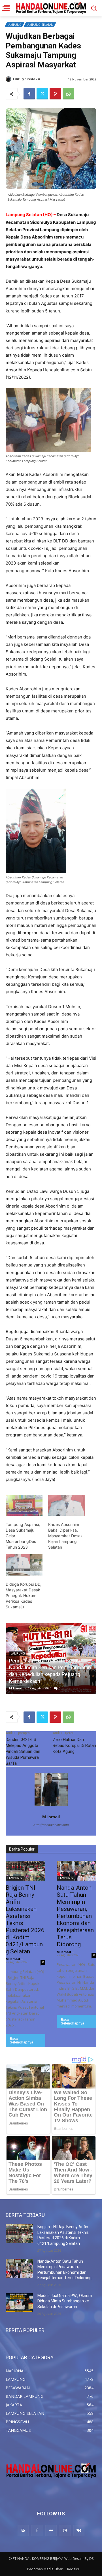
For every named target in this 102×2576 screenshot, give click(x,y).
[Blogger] (23, 2531)
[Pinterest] (55, 94)
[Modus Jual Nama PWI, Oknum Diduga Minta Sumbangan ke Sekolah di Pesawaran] (19, 2303)
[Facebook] (29, 94)
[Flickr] (51, 2531)
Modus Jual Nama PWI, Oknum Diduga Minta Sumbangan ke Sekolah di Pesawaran (65, 2301)
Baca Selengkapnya (22, 2040)
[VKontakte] (79, 2531)
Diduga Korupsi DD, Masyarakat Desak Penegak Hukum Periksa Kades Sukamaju (24, 1595)
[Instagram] (65, 2531)
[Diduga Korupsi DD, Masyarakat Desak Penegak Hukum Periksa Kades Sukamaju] (24, 1565)
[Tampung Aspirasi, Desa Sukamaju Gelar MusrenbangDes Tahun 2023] (24, 1505)
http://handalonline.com (51, 1825)
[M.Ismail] (9, 79)
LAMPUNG (14, 25)
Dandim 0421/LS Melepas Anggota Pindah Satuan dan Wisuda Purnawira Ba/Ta (23, 1751)
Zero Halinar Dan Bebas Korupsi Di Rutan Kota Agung (74, 1745)
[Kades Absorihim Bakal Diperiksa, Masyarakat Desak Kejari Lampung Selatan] (67, 1505)
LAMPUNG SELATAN (40, 25)
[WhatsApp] (68, 94)
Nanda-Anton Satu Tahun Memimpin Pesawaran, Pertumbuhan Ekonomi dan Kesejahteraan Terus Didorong (75, 1916)
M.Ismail (48, 79)
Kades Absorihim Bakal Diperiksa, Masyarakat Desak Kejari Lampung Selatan (65, 1536)
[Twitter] (42, 94)
